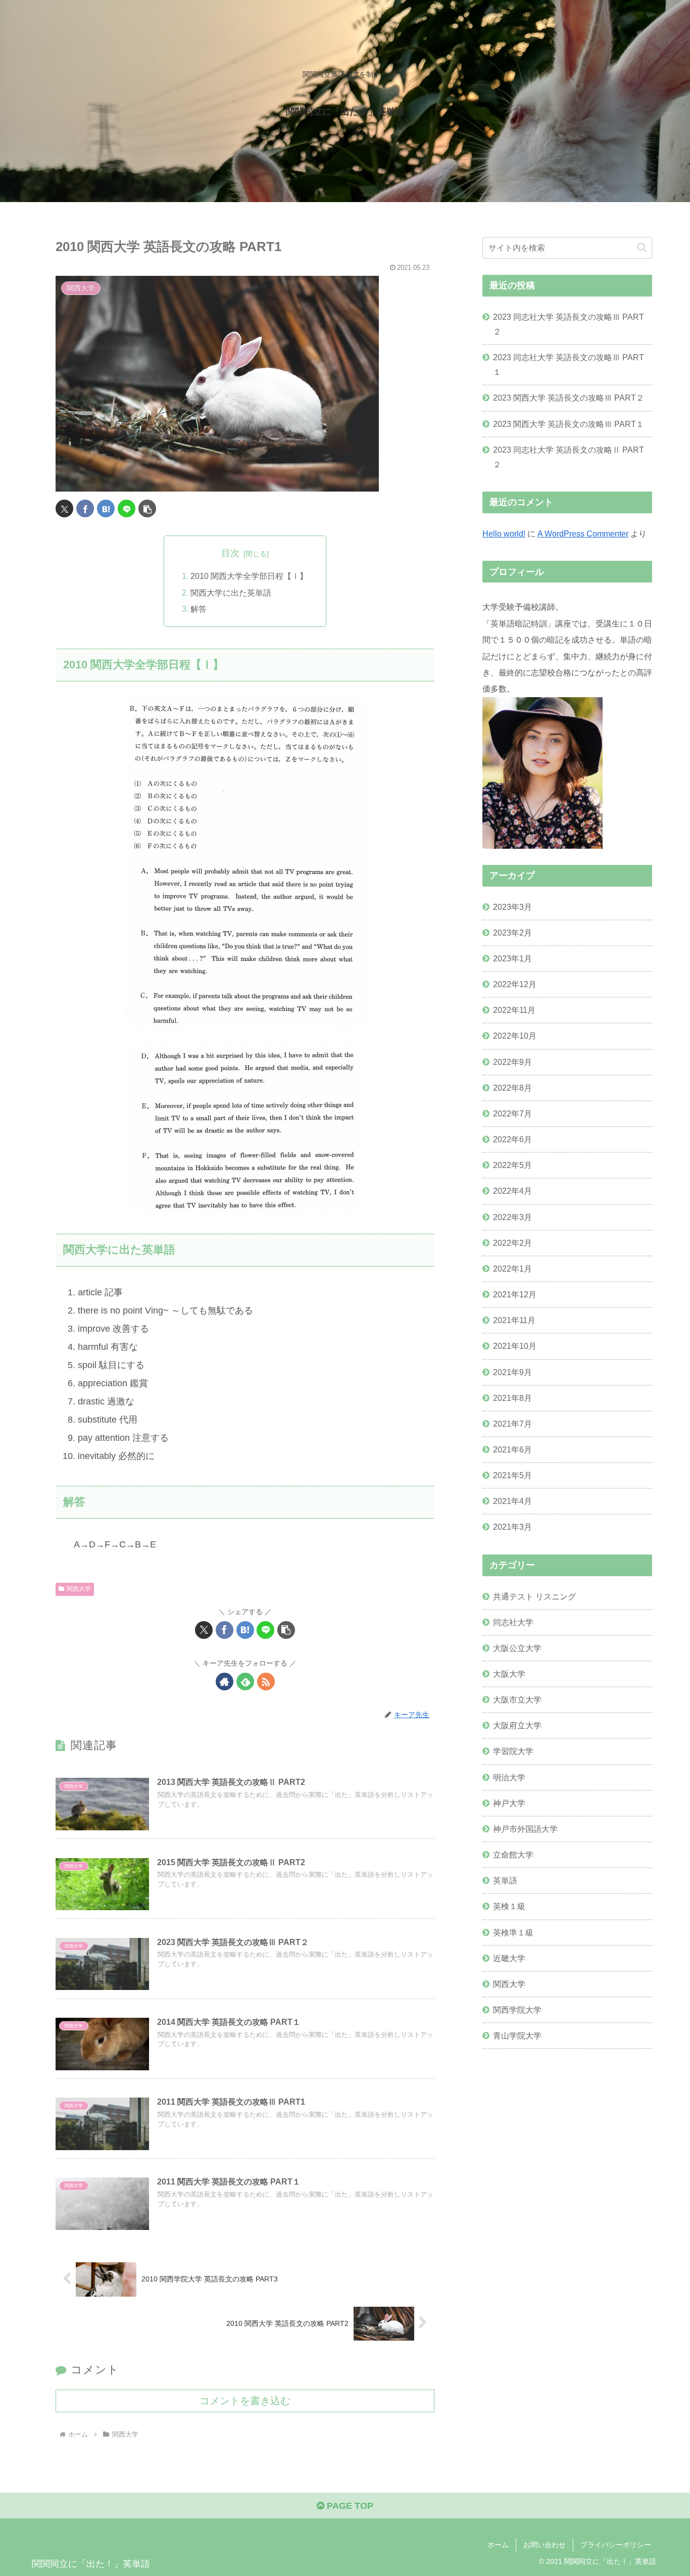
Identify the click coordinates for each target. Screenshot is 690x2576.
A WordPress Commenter (583, 533)
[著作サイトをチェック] (225, 1682)
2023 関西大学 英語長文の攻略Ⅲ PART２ (569, 398)
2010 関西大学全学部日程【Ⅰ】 (249, 576)
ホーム (498, 2545)
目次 (230, 553)
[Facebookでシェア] (85, 508)
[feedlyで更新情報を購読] (245, 1682)
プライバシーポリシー (616, 2545)
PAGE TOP (349, 2506)
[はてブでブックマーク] (106, 508)
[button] (147, 508)
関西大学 (79, 1589)
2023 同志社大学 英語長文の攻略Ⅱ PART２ (569, 457)
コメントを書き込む (245, 2401)
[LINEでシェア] (127, 508)
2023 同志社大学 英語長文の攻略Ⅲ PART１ (569, 364)
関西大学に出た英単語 (231, 593)
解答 (199, 609)
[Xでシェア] (64, 508)
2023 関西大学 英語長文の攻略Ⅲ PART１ (569, 424)
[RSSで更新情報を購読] (266, 1682)
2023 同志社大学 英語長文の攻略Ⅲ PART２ (569, 324)
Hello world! (504, 533)
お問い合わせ (545, 2545)
